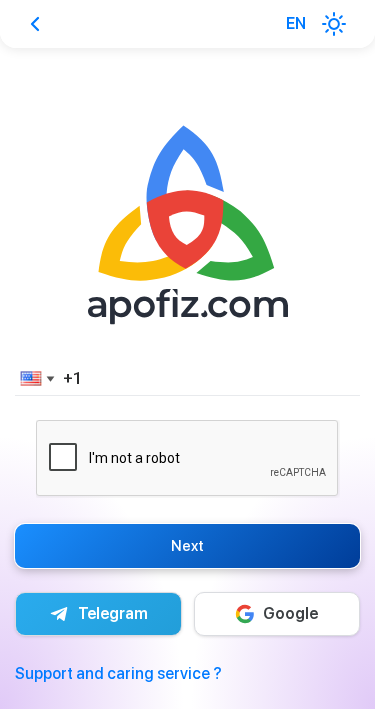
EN (296, 24)
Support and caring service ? (118, 673)
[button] (34, 378)
